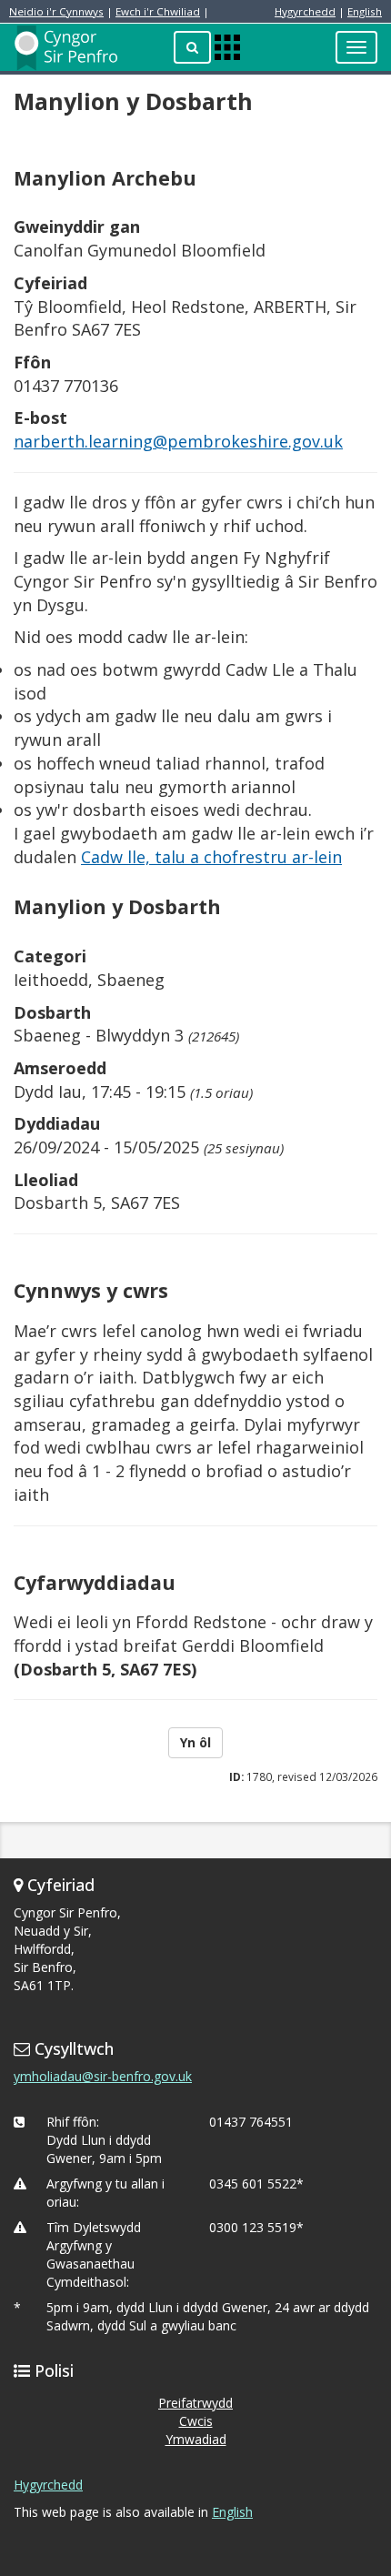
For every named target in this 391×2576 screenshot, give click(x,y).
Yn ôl (195, 1742)
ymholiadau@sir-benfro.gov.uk (103, 2076)
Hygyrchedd (305, 11)
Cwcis (196, 2421)
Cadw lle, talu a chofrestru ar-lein (211, 857)
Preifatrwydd (195, 2403)
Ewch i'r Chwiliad (158, 11)
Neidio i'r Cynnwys (56, 11)
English (365, 11)
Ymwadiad (196, 2439)
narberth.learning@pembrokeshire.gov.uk (178, 441)
